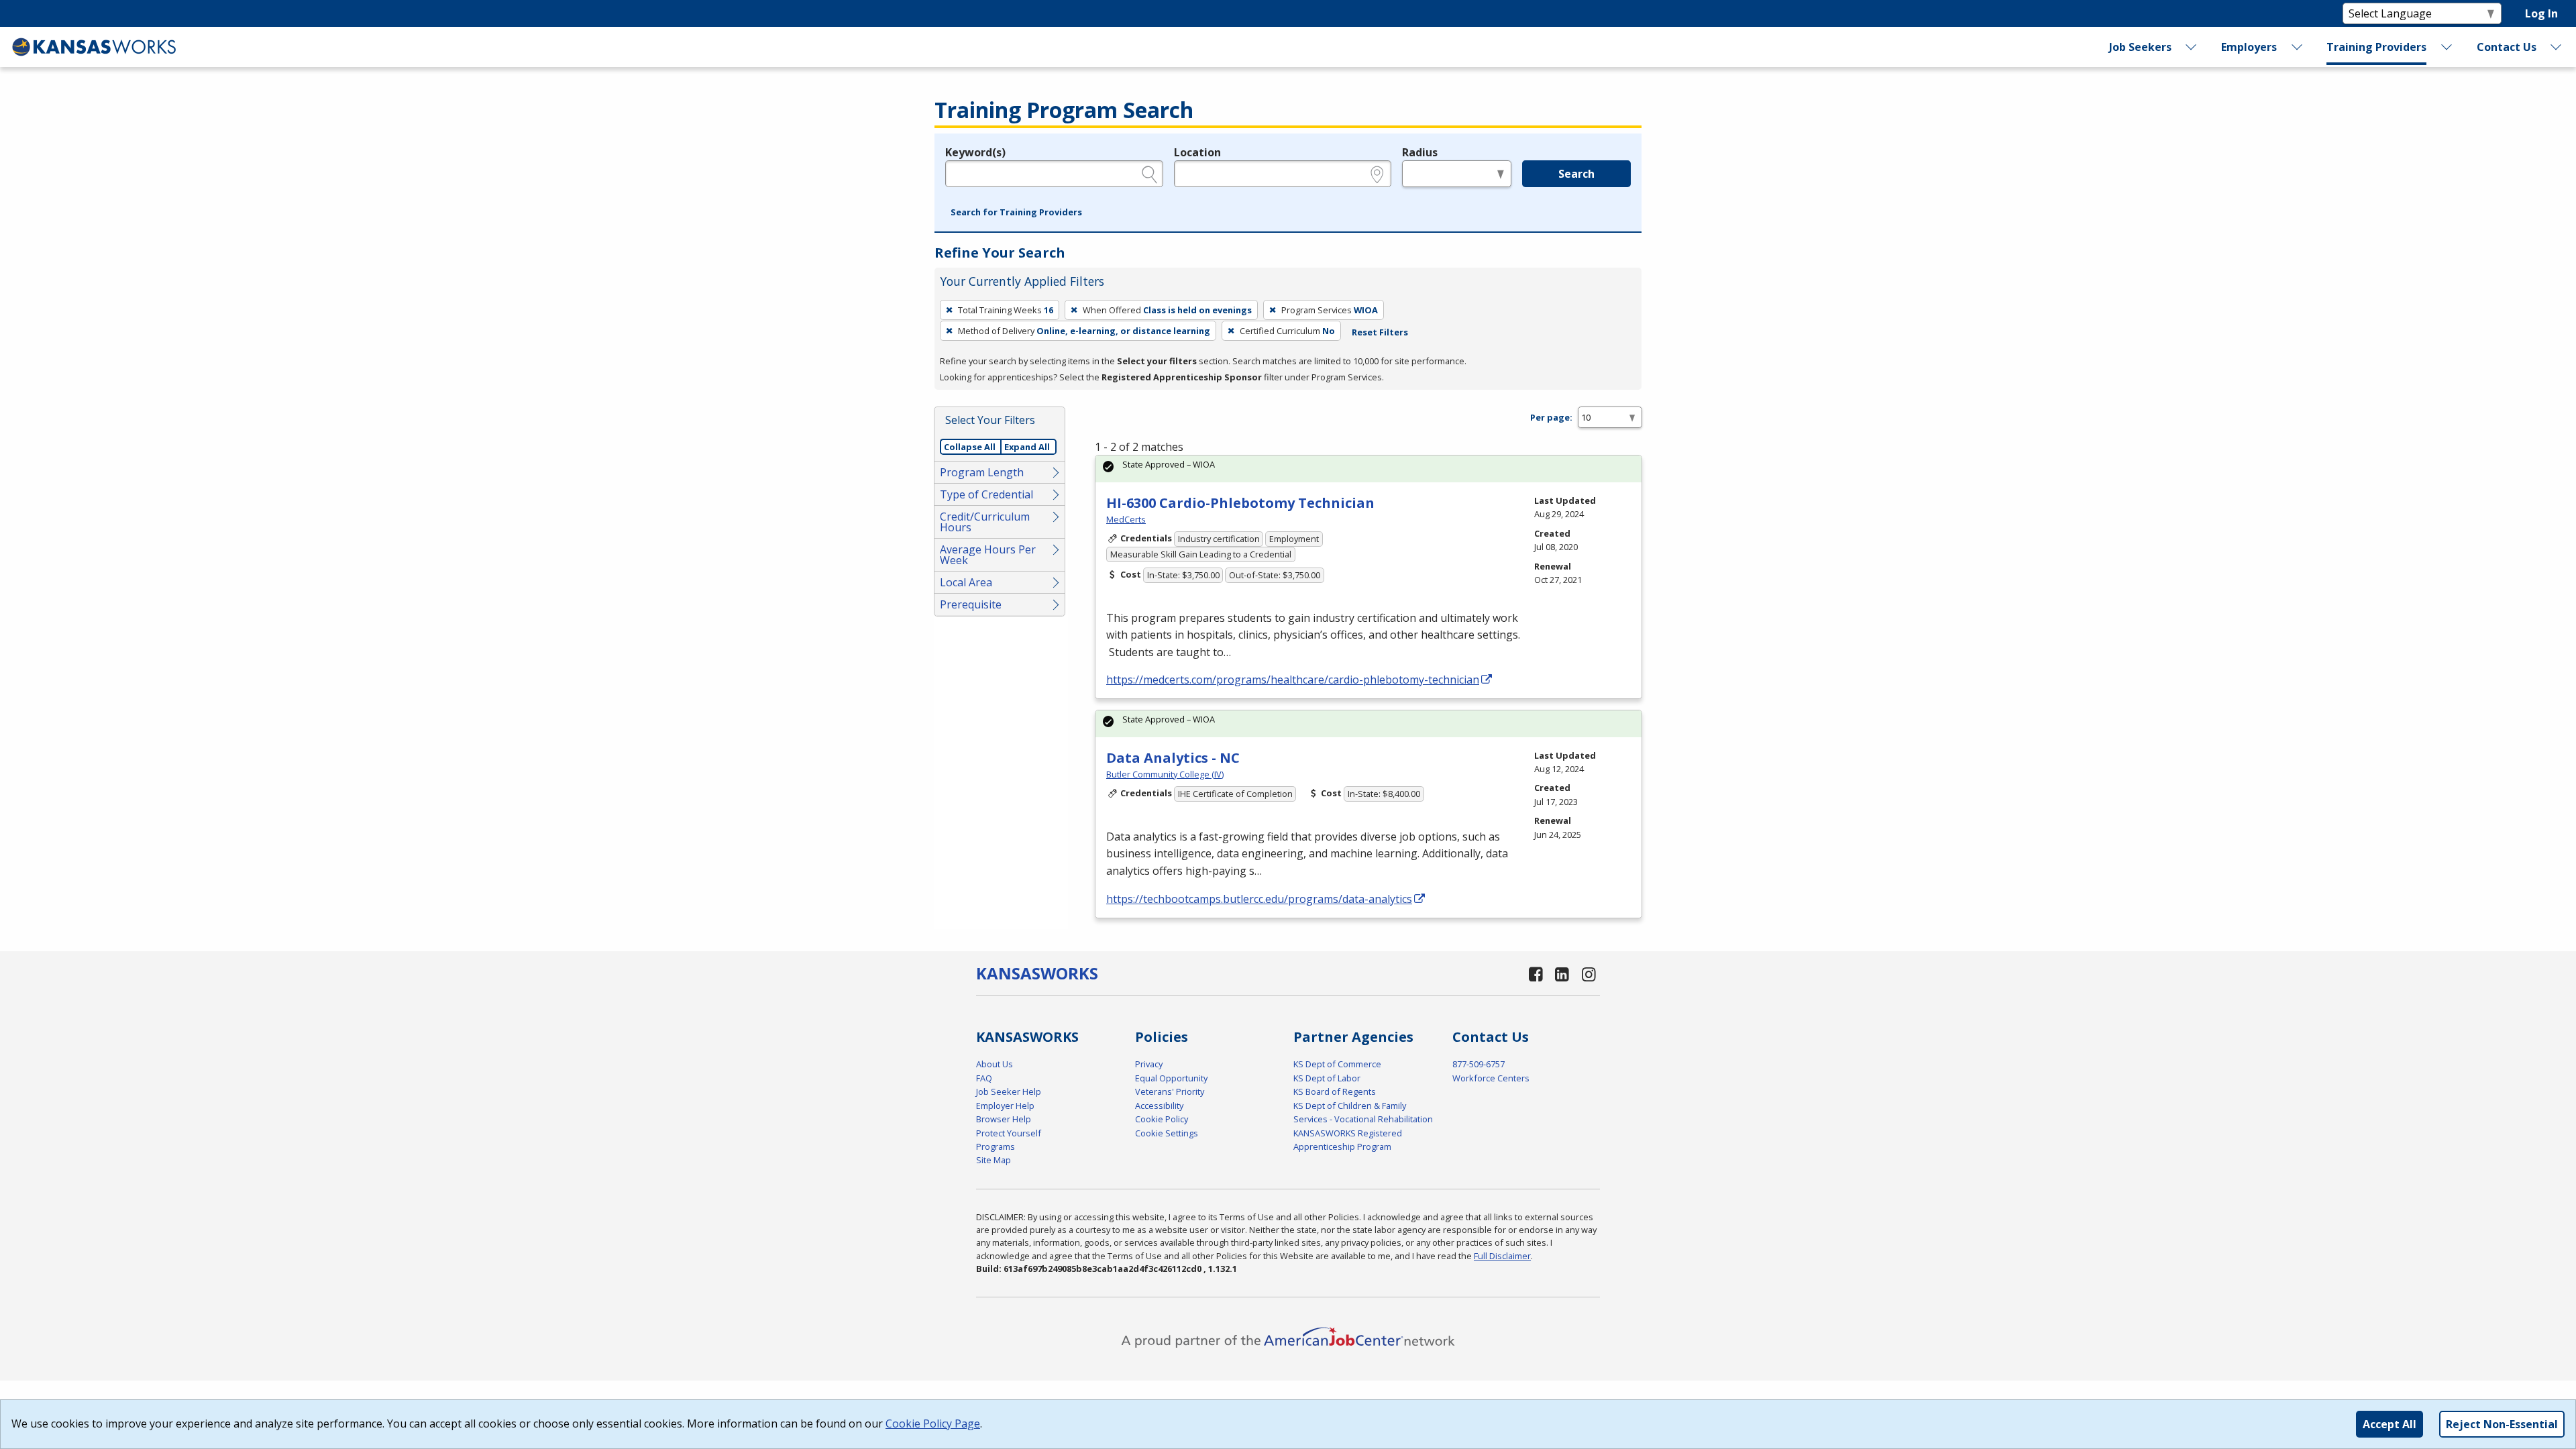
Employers (2249, 47)
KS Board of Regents (1335, 1091)
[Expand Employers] (2297, 47)
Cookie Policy (1162, 1119)
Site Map (994, 1160)
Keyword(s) (975, 152)
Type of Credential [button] (986, 494)
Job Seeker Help (1009, 1091)
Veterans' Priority (1170, 1091)
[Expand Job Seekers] (2192, 47)
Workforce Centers (1491, 1078)
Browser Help (1004, 1119)
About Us (995, 1064)
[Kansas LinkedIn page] (1562, 974)
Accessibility (1159, 1106)
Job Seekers (2140, 47)
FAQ (984, 1078)
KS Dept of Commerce (1337, 1064)
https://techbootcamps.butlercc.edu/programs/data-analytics (1259, 899)
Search (1576, 174)
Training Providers (2376, 47)
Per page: (1551, 417)
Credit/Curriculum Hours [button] (985, 522)
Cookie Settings (1167, 1133)
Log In (2541, 13)
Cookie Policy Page (933, 1424)
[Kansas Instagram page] (1589, 974)
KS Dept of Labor (1327, 1078)
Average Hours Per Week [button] (988, 555)
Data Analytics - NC (1173, 758)
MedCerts (1126, 519)
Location (1197, 152)
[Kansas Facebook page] (1536, 974)
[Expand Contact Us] (2557, 47)
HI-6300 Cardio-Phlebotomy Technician (1240, 503)
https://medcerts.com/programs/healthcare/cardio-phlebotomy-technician (1293, 680)
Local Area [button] (966, 582)
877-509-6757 (1479, 1064)
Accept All (2390, 1424)
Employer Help (1005, 1106)
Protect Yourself (1009, 1133)
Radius (1420, 152)
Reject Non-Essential (2502, 1424)
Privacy (1149, 1064)
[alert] (1368, 469)
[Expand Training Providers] (2447, 47)
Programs (996, 1146)
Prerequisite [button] (971, 604)
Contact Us (2507, 47)
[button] (1016, 213)
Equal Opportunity (1171, 1078)
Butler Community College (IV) (1165, 774)
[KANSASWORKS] (95, 47)
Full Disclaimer (1502, 1256)
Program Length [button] (982, 472)
